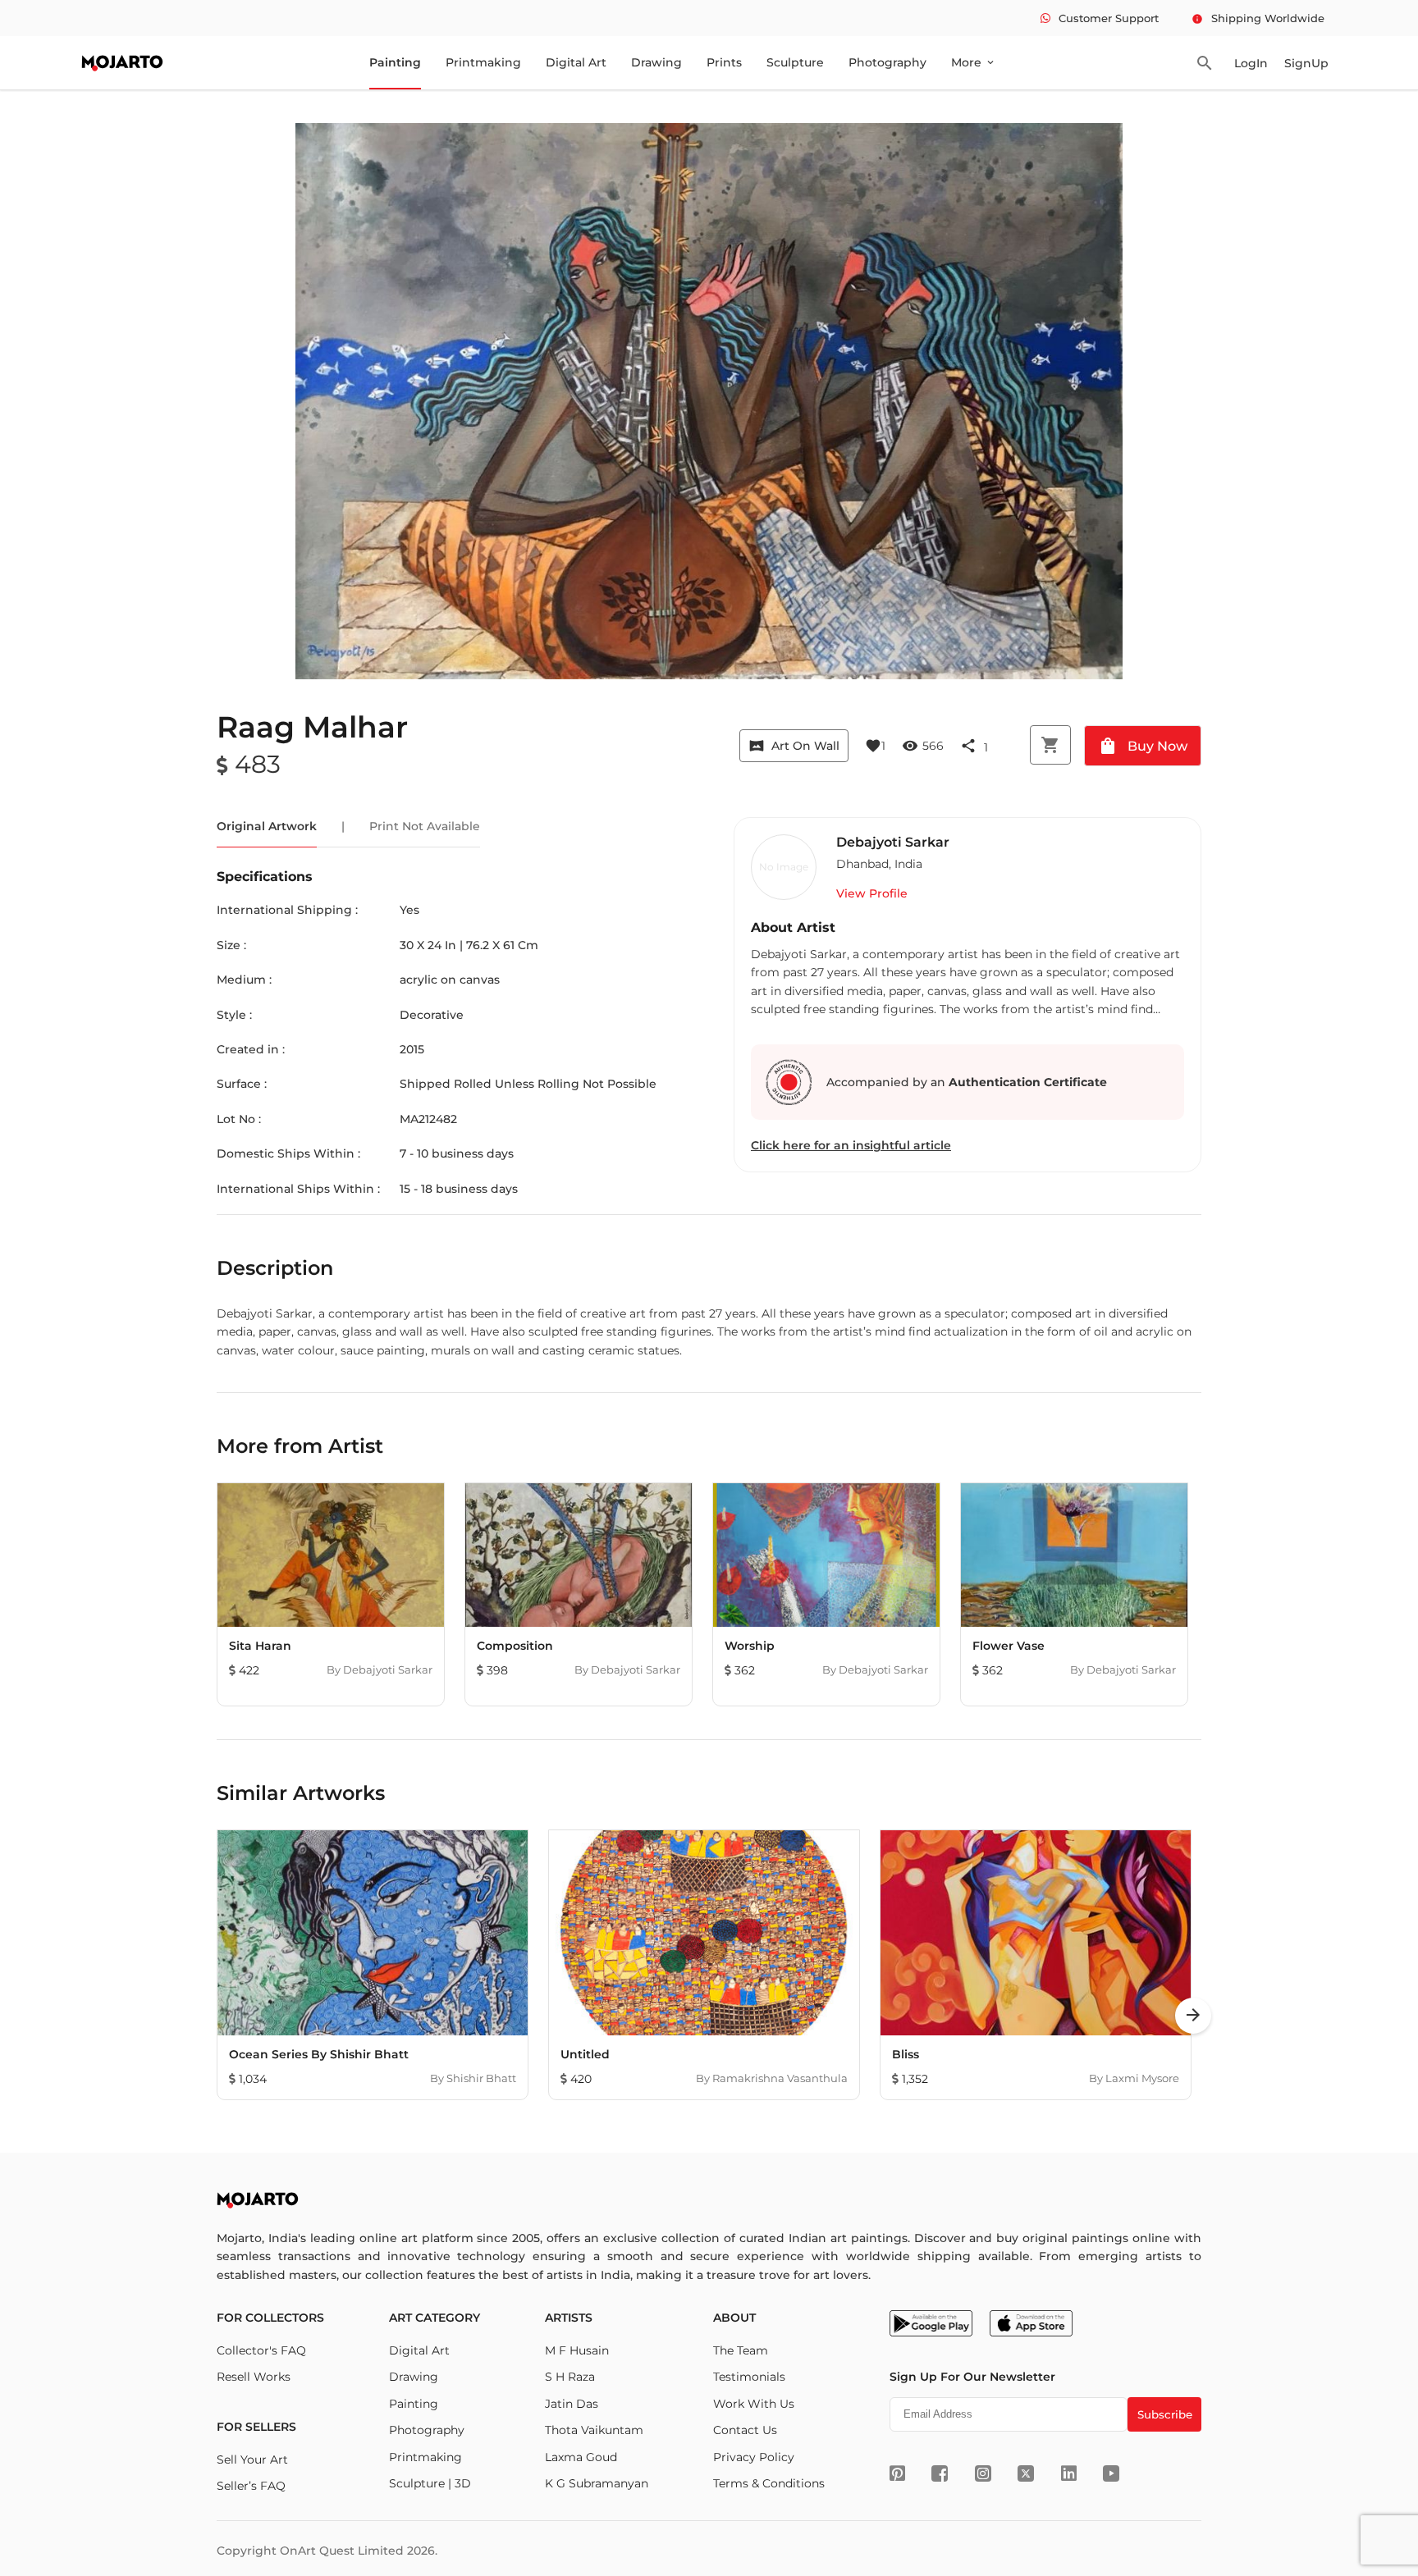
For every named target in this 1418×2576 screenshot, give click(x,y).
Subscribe (1165, 2414)
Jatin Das (572, 2404)
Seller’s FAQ (251, 2486)
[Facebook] (940, 2473)
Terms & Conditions (769, 2483)
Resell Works (254, 2377)
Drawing (656, 62)
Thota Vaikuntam (594, 2430)
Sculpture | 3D (430, 2483)
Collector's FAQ (261, 2350)
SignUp (1306, 63)
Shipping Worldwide (1258, 18)
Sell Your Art (252, 2460)
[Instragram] (983, 2473)
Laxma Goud (581, 2457)
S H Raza (570, 2377)
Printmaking (483, 62)
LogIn (1251, 63)
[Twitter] (1026, 2473)
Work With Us (754, 2404)
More (974, 62)
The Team (741, 2350)
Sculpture (795, 62)
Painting (395, 62)
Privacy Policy (754, 2457)
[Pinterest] (897, 2473)
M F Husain (577, 2350)
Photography (887, 62)
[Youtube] (1111, 2473)
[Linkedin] (1069, 2473)
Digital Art (576, 62)
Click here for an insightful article (851, 1145)
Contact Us (745, 2430)
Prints (724, 62)
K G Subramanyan (597, 2483)
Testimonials (749, 2377)
